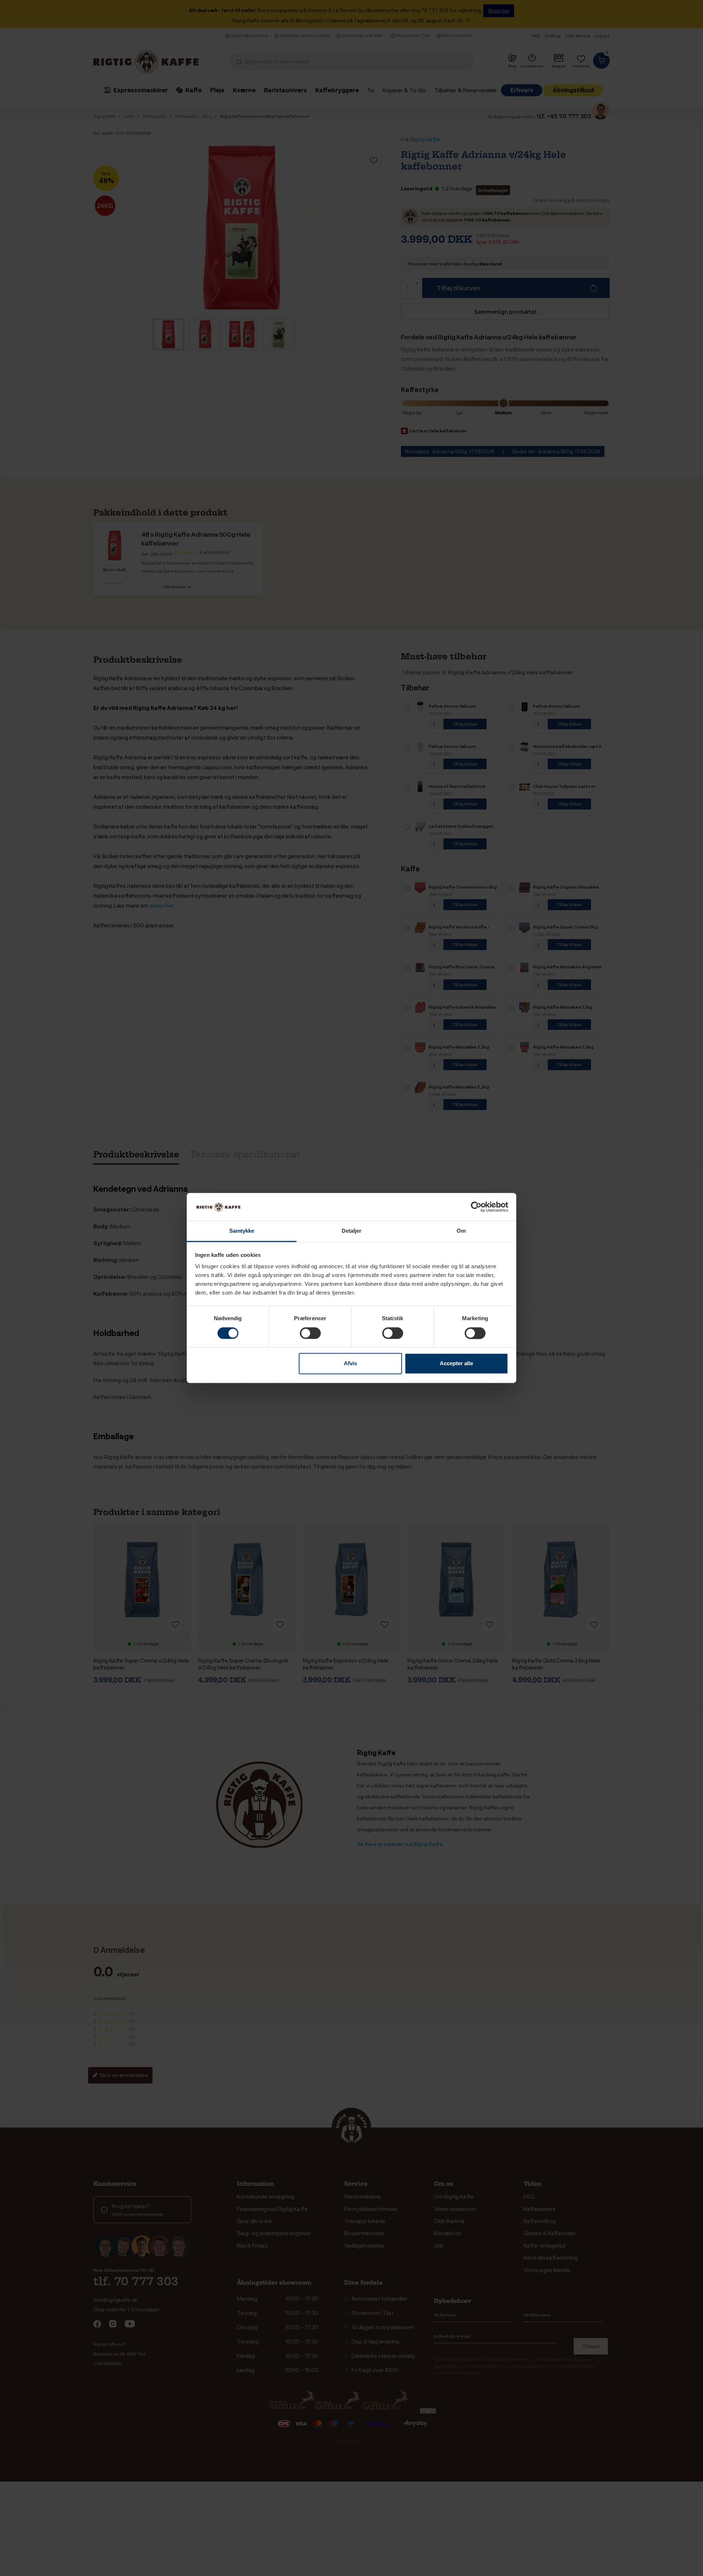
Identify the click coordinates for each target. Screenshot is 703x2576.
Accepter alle (456, 1364)
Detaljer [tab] (352, 1231)
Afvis (350, 1364)
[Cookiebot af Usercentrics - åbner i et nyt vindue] (476, 1207)
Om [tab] (461, 1231)
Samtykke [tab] (242, 1231)
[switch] (310, 1333)
